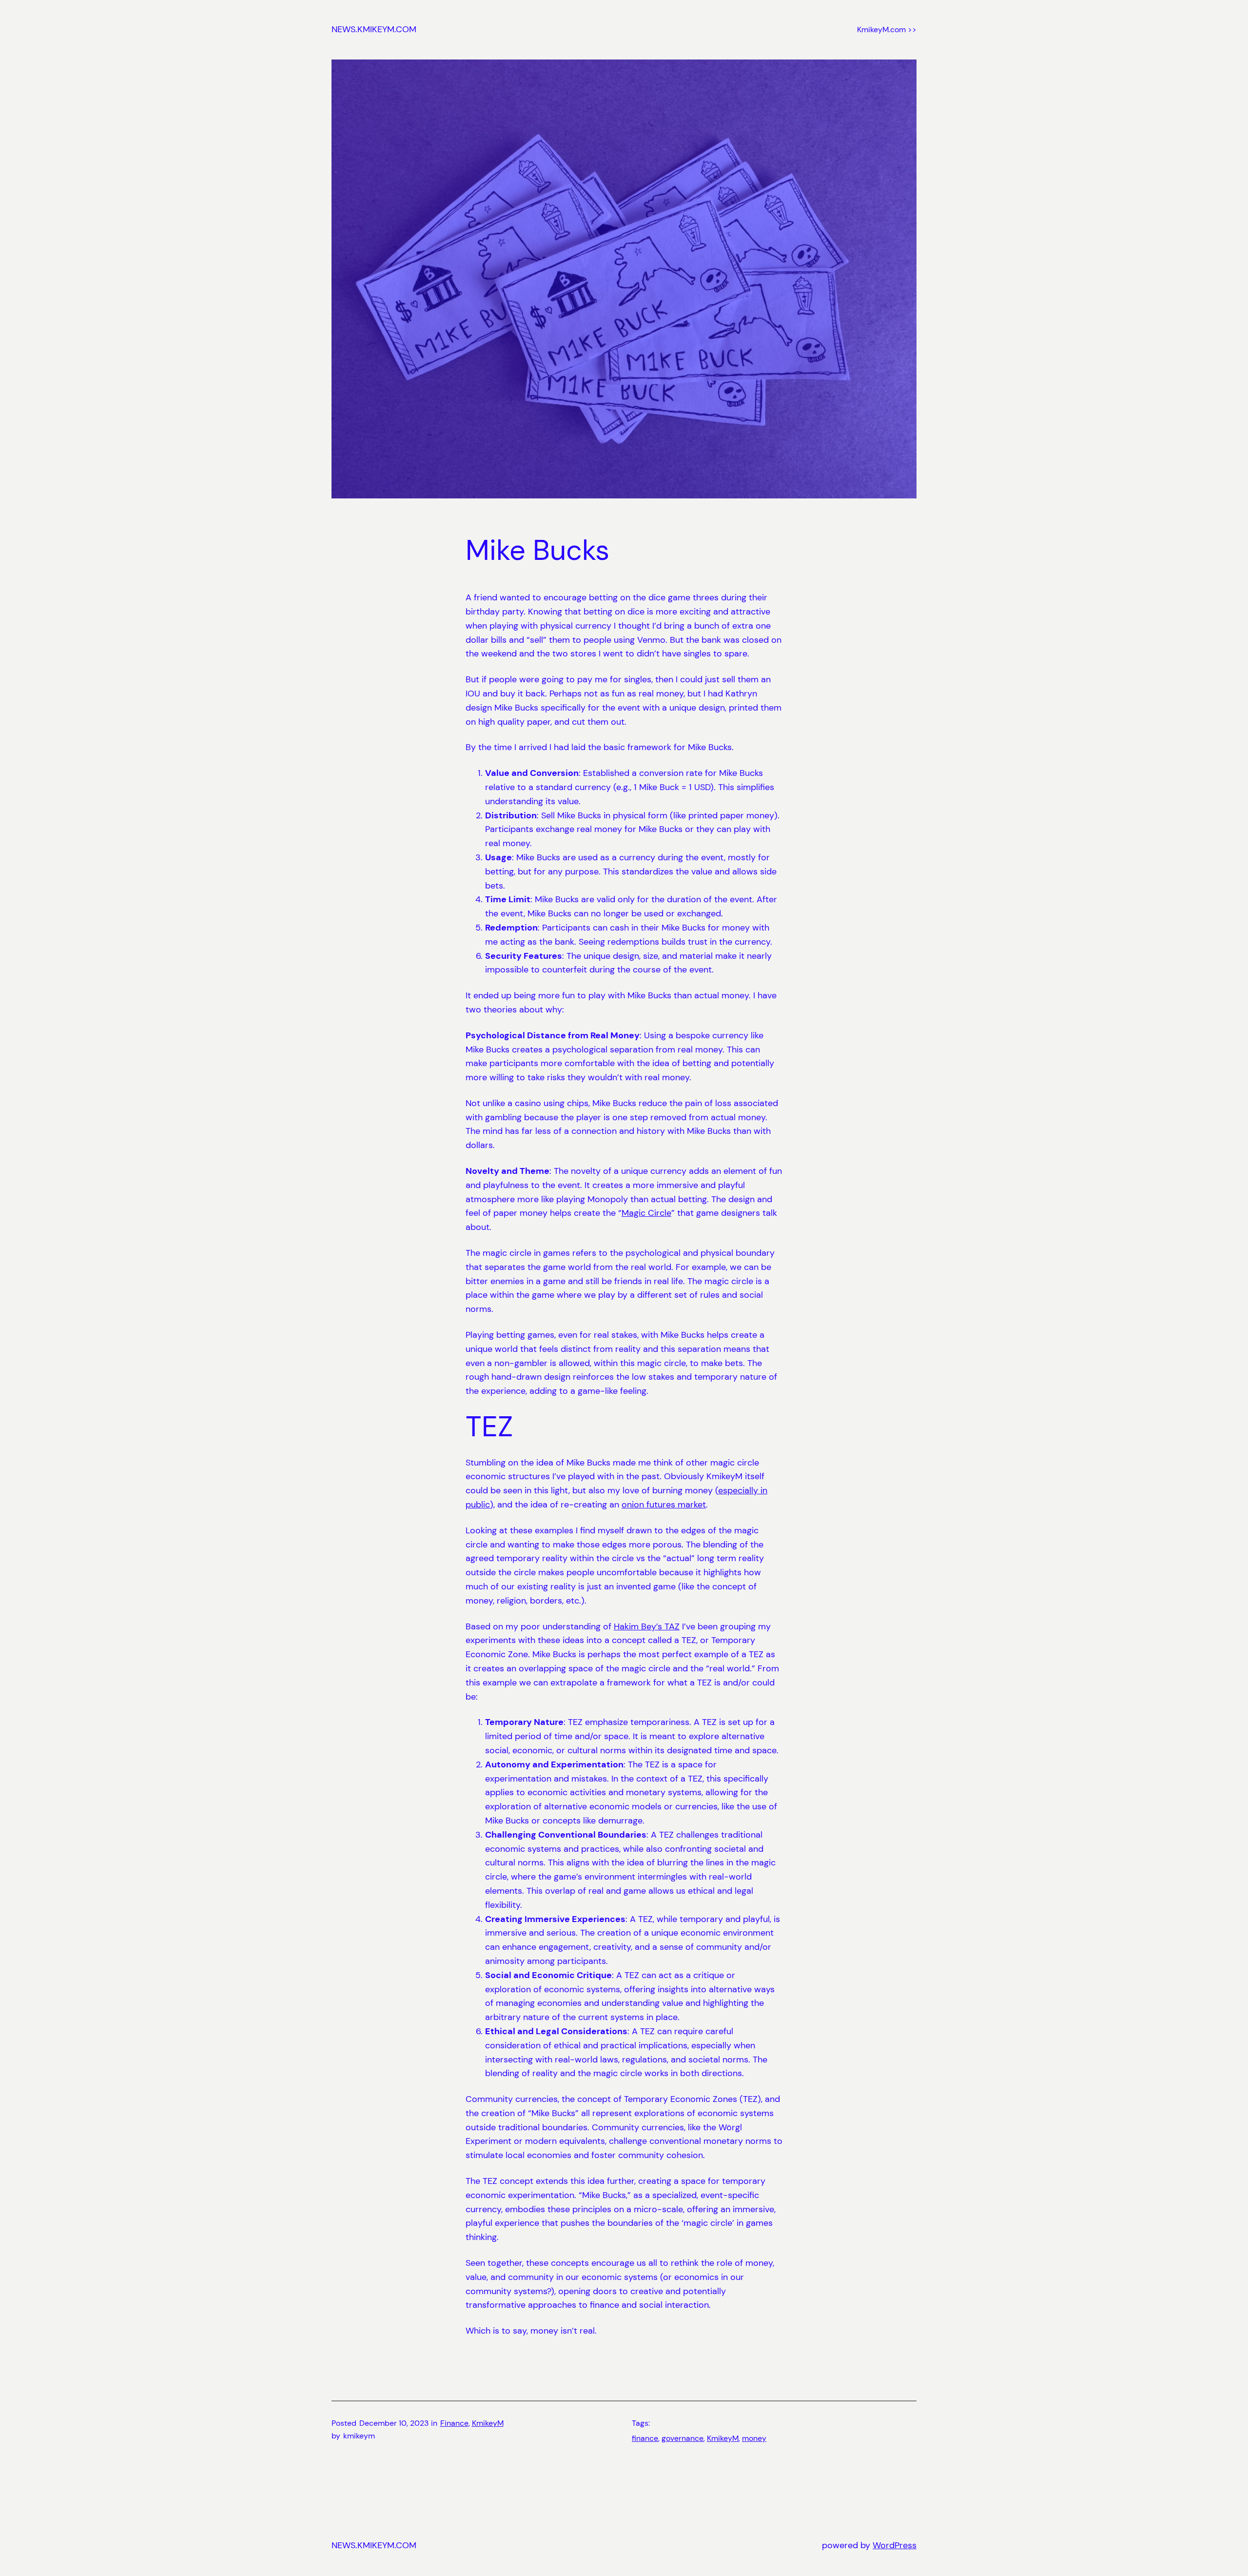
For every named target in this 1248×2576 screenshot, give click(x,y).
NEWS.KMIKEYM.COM (374, 29)
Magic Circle (646, 1213)
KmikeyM (488, 2423)
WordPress (895, 2545)
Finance (454, 2423)
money (754, 2438)
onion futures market (664, 1505)
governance (682, 2438)
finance (645, 2438)
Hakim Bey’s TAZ (647, 1626)
